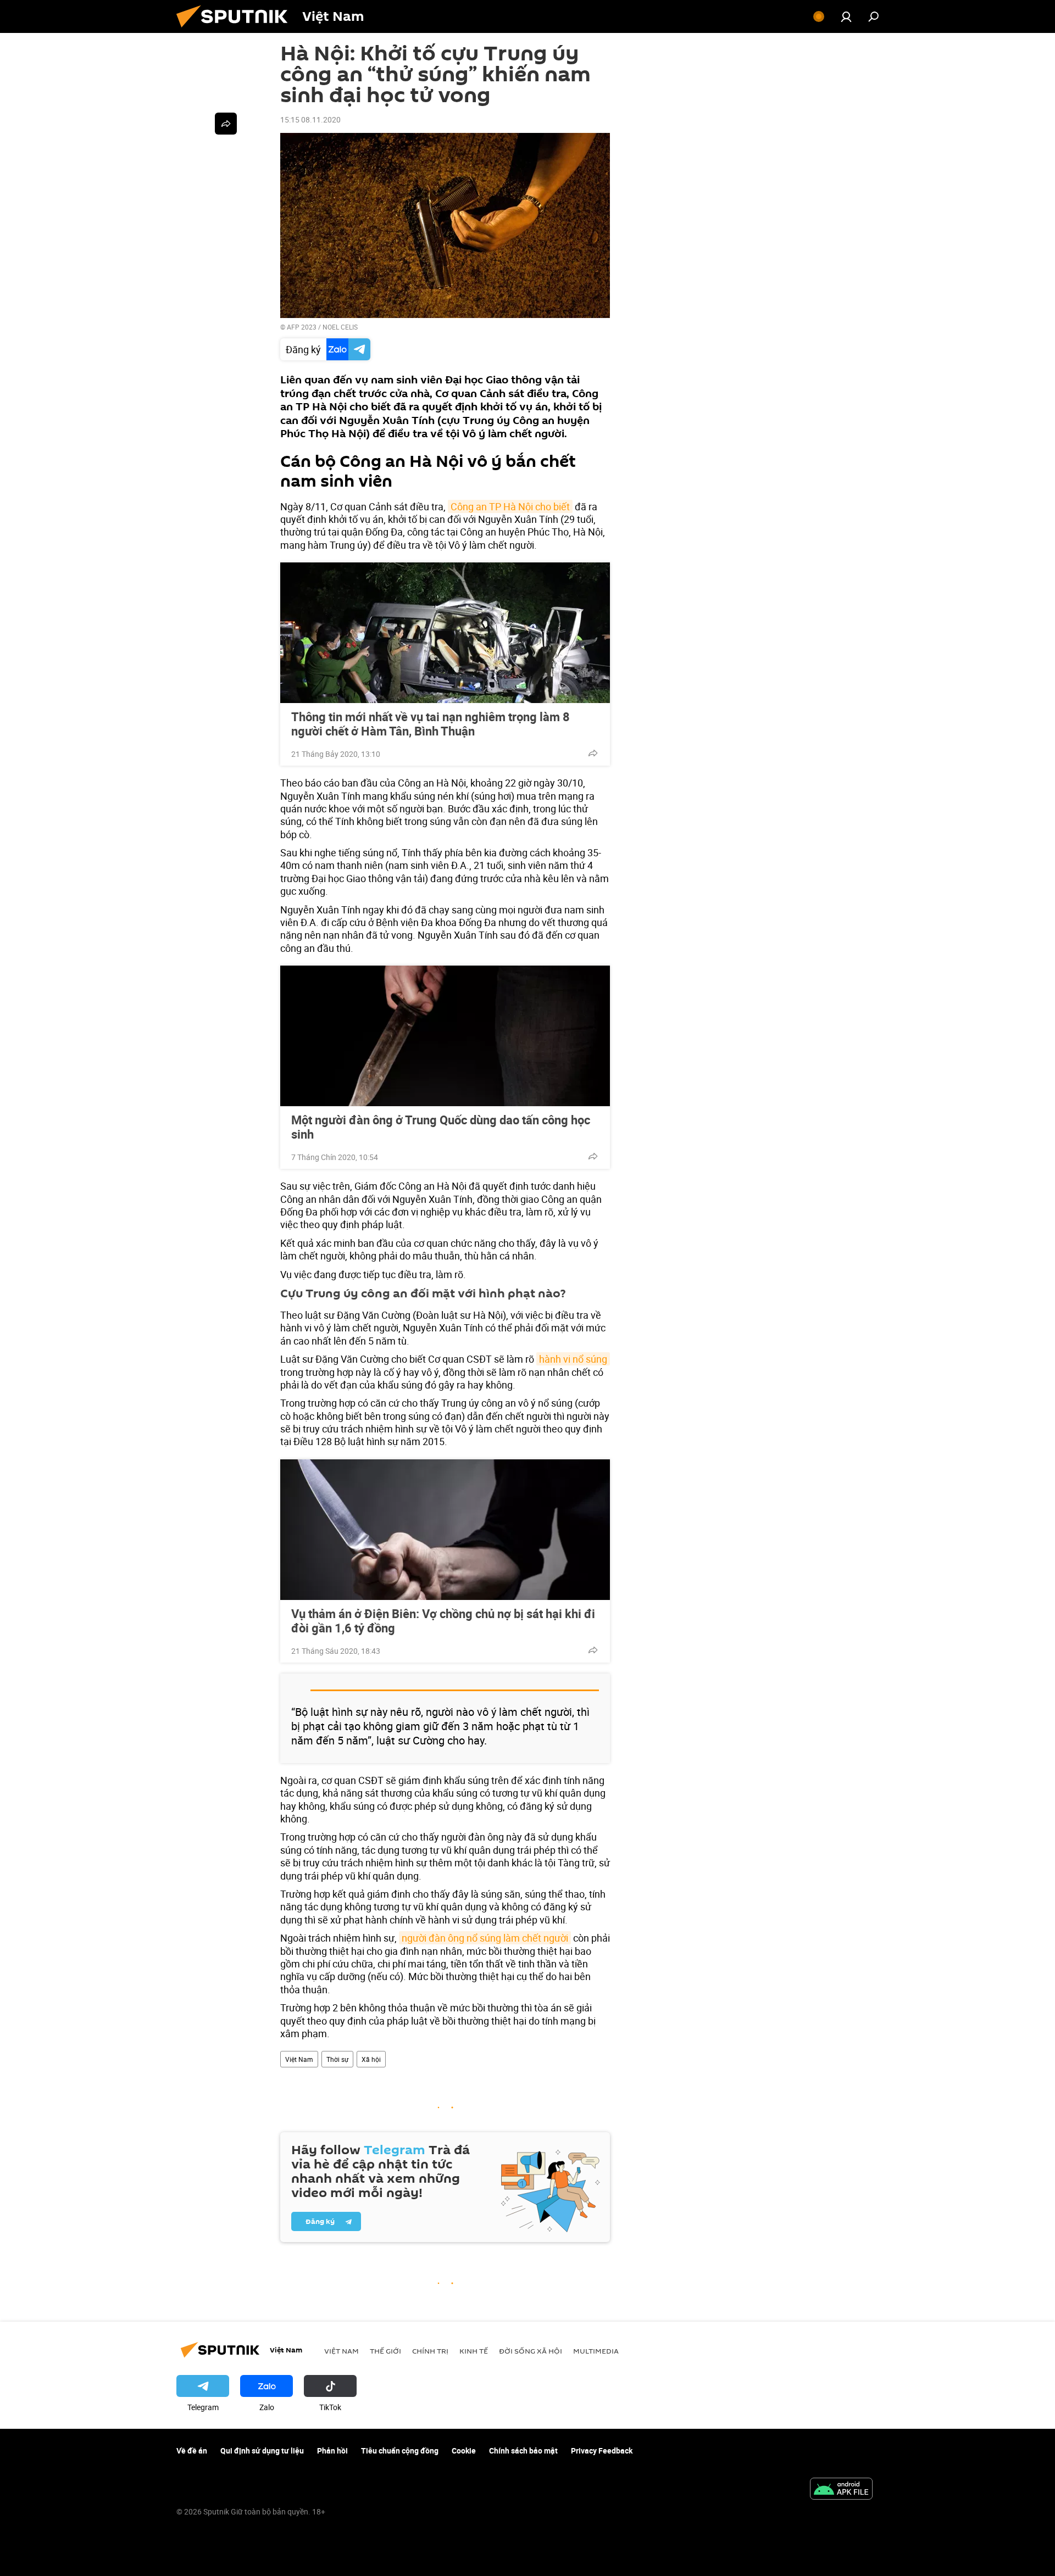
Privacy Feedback (602, 2450)
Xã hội (371, 2059)
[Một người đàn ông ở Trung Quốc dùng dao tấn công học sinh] (445, 1036)
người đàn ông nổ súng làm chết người (485, 1938)
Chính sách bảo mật (523, 2450)
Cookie (464, 2450)
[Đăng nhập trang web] (846, 16)
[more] (593, 753)
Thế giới (385, 2351)
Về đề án (192, 2450)
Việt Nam (299, 2059)
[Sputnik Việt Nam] (236, 30)
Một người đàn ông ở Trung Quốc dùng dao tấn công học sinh (441, 1127)
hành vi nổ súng (573, 1359)
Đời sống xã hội (531, 2351)
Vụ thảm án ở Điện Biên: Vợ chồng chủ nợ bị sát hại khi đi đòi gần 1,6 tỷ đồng (443, 1621)
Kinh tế (474, 2351)
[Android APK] (841, 2490)
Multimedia (596, 2351)
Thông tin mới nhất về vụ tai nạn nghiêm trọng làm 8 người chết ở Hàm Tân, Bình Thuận (431, 724)
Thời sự (337, 2059)
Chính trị (430, 2351)
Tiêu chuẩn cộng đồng (400, 2450)
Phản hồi (332, 2450)
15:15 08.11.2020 (310, 119)
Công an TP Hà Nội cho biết (510, 506)
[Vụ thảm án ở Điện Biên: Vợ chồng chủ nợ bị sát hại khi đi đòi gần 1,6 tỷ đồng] (445, 1530)
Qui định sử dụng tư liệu (262, 2450)
